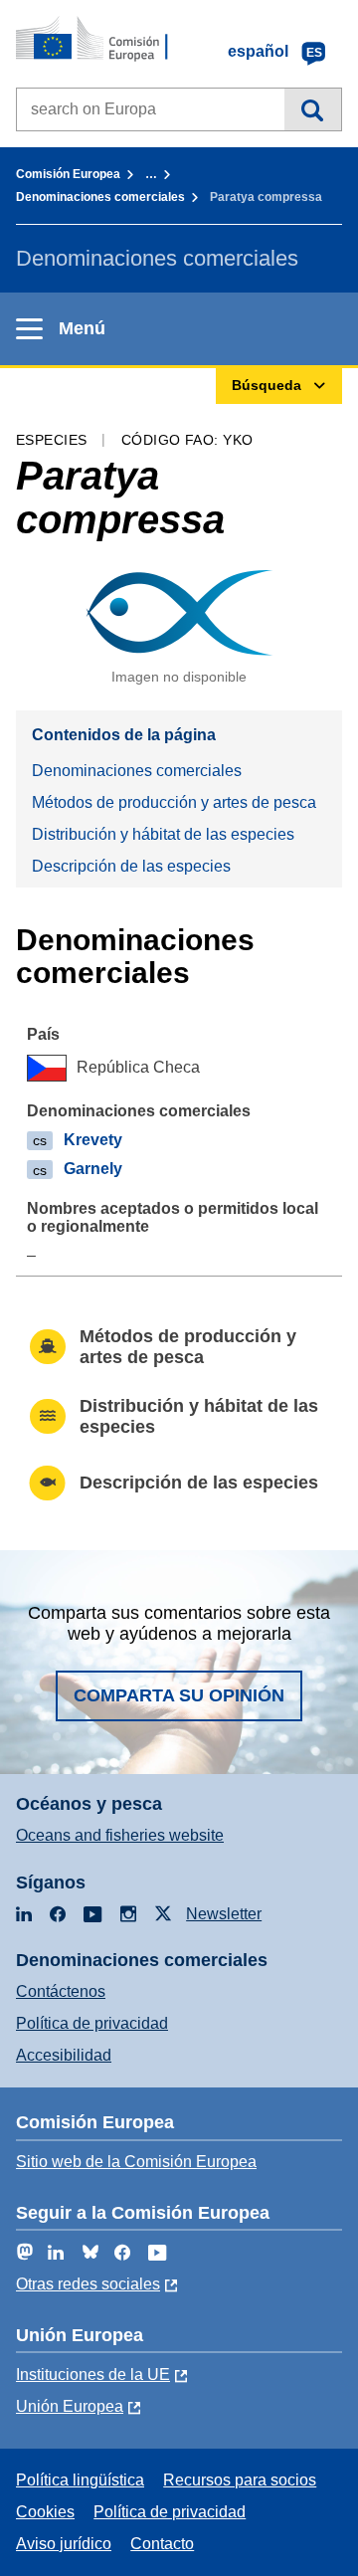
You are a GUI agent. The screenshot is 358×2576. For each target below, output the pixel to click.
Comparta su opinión (179, 1695)
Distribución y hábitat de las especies (163, 834)
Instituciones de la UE (93, 2375)
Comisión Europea (68, 174)
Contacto (162, 2544)
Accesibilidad (64, 2055)
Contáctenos (61, 1991)
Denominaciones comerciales (100, 197)
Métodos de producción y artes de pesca (174, 802)
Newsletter (224, 1914)
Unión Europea (70, 2406)
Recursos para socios (240, 2480)
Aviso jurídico (64, 2544)
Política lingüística (80, 2480)
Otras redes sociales (88, 2284)
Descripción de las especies (131, 866)
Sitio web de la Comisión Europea (136, 2162)
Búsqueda (313, 109)
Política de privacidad (92, 2023)
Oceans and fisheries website (120, 1835)
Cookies (45, 2512)
